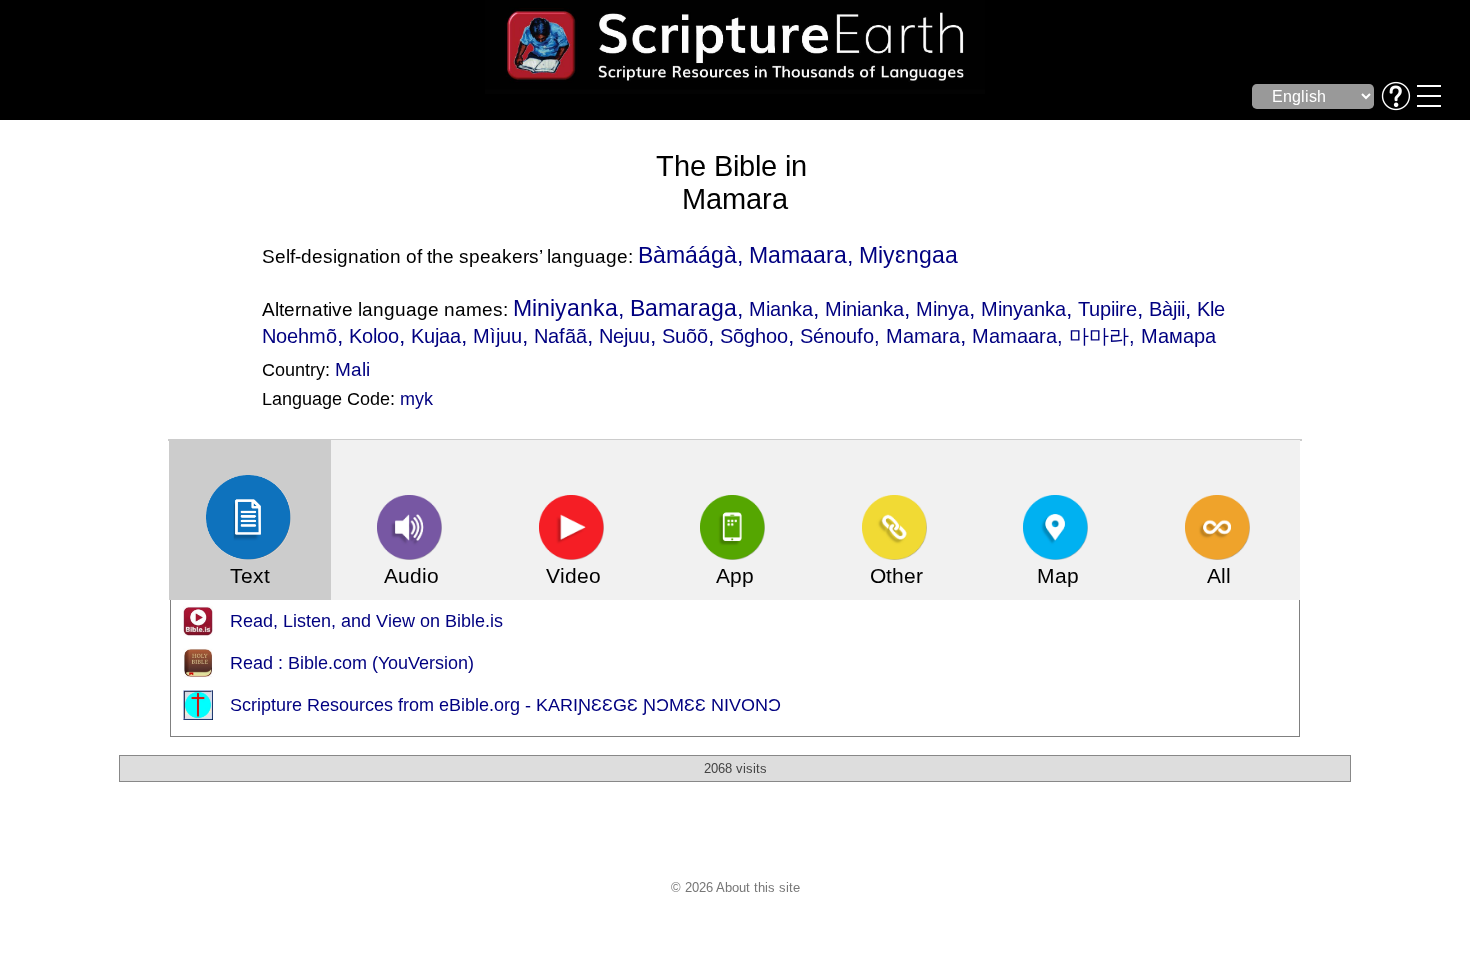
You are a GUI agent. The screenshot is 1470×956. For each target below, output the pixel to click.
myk (416, 399)
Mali (352, 369)
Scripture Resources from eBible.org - (383, 705)
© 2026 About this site (735, 887)
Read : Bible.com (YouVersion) (352, 663)
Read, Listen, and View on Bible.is (366, 621)
